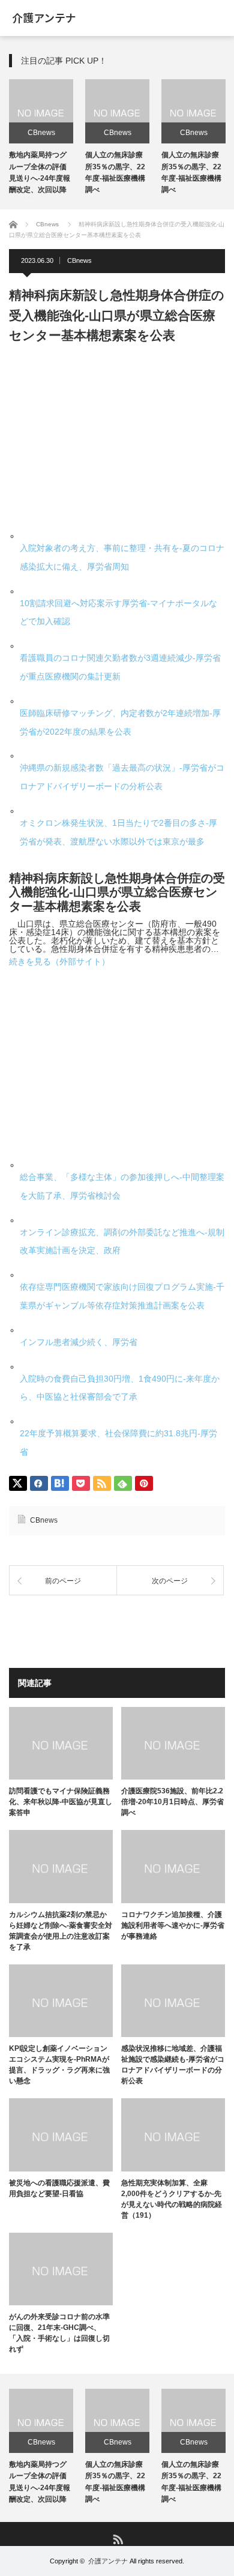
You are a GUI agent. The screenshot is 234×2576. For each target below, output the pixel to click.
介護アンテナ (108, 2561)
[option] (41, 138)
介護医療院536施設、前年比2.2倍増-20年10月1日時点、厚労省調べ (172, 1802)
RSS (117, 2538)
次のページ (170, 1581)
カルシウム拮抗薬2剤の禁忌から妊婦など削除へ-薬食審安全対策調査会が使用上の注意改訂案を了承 (61, 1931)
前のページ (63, 1581)
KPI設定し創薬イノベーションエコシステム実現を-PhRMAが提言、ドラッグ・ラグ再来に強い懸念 (59, 2065)
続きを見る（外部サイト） (59, 961)
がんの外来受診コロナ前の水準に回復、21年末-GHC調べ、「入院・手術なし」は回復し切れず (59, 2333)
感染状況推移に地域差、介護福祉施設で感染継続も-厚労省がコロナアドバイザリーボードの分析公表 (173, 2065)
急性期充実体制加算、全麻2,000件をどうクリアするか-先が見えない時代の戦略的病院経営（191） (172, 2199)
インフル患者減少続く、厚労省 (79, 1342)
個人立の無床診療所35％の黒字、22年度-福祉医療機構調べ (115, 2482)
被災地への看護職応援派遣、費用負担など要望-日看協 (59, 2188)
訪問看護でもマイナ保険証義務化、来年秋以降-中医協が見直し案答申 (61, 1802)
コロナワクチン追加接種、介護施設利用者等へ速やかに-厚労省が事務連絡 (173, 1925)
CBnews (41, 133)
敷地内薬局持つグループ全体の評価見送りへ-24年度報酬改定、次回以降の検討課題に (40, 178)
